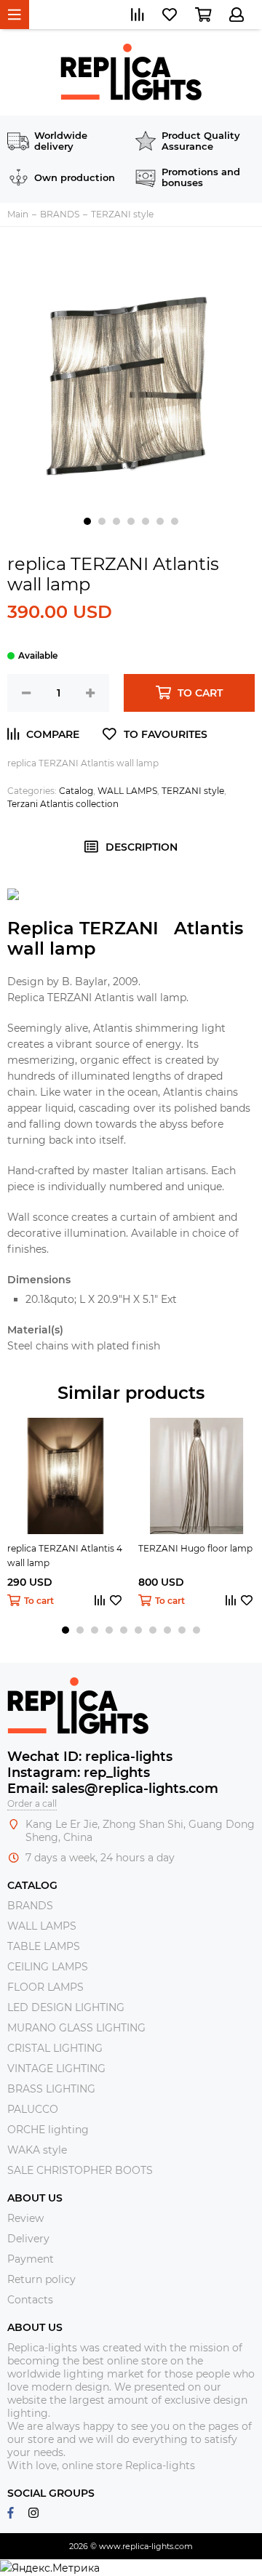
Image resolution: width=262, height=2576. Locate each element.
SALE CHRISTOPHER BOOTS (80, 2170)
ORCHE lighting (48, 2130)
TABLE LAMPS (44, 1946)
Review (25, 2218)
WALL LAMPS (127, 791)
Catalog (76, 791)
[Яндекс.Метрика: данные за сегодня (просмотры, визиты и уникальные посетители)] (50, 2568)
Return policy (41, 2279)
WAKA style (37, 2150)
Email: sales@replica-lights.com (113, 1789)
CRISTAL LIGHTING (55, 2048)
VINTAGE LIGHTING (56, 2069)
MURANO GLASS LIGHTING (76, 2028)
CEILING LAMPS (48, 1967)
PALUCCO (33, 2109)
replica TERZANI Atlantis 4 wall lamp (65, 1556)
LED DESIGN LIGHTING (66, 2007)
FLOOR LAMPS (45, 1987)
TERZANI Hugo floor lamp (195, 1548)
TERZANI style (193, 791)
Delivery (28, 2239)
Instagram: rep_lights (79, 1773)
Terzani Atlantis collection (63, 804)
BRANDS (30, 1906)
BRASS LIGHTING (51, 2089)
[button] (87, 521)
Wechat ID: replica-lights (90, 1757)
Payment (31, 2259)
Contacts (30, 2300)
